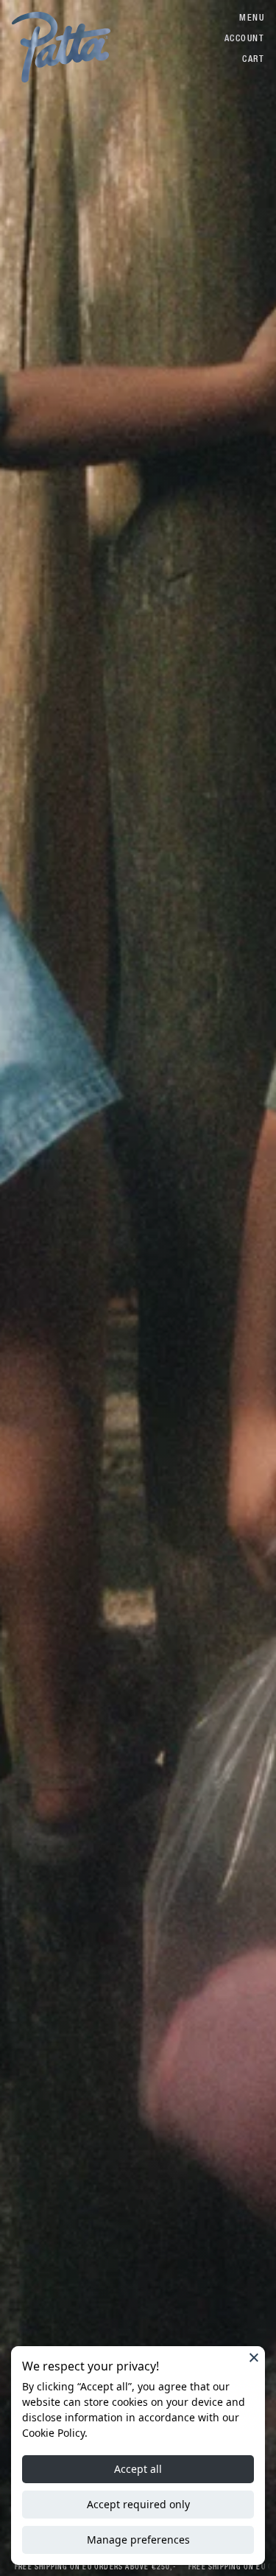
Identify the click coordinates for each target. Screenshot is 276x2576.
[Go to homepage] (61, 47)
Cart (253, 59)
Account (244, 38)
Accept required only (138, 2504)
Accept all (138, 2469)
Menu (252, 18)
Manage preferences (138, 2540)
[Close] (254, 2357)
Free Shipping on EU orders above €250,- (91, 2567)
